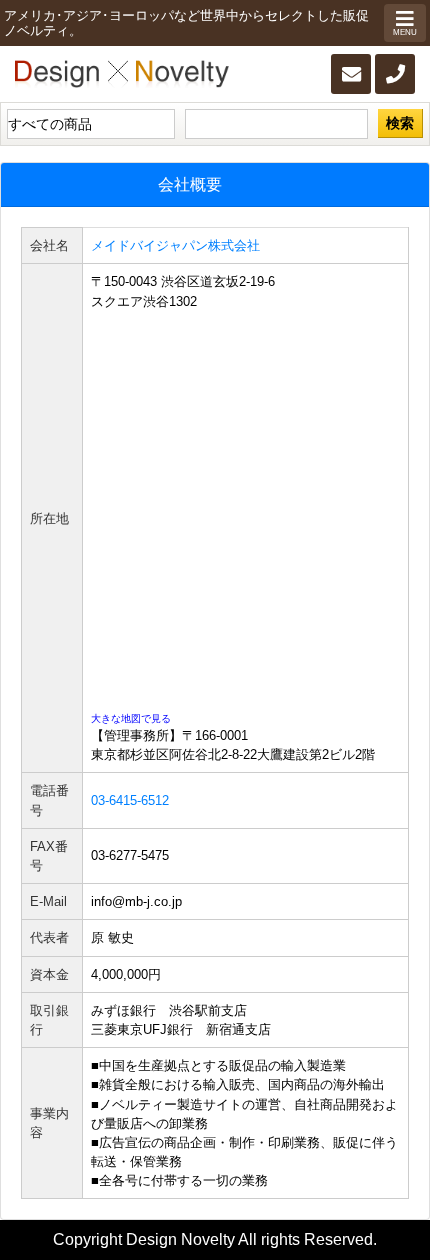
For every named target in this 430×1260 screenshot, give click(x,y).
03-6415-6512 (130, 800)
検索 (400, 123)
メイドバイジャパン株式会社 (175, 245)
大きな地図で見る (131, 718)
